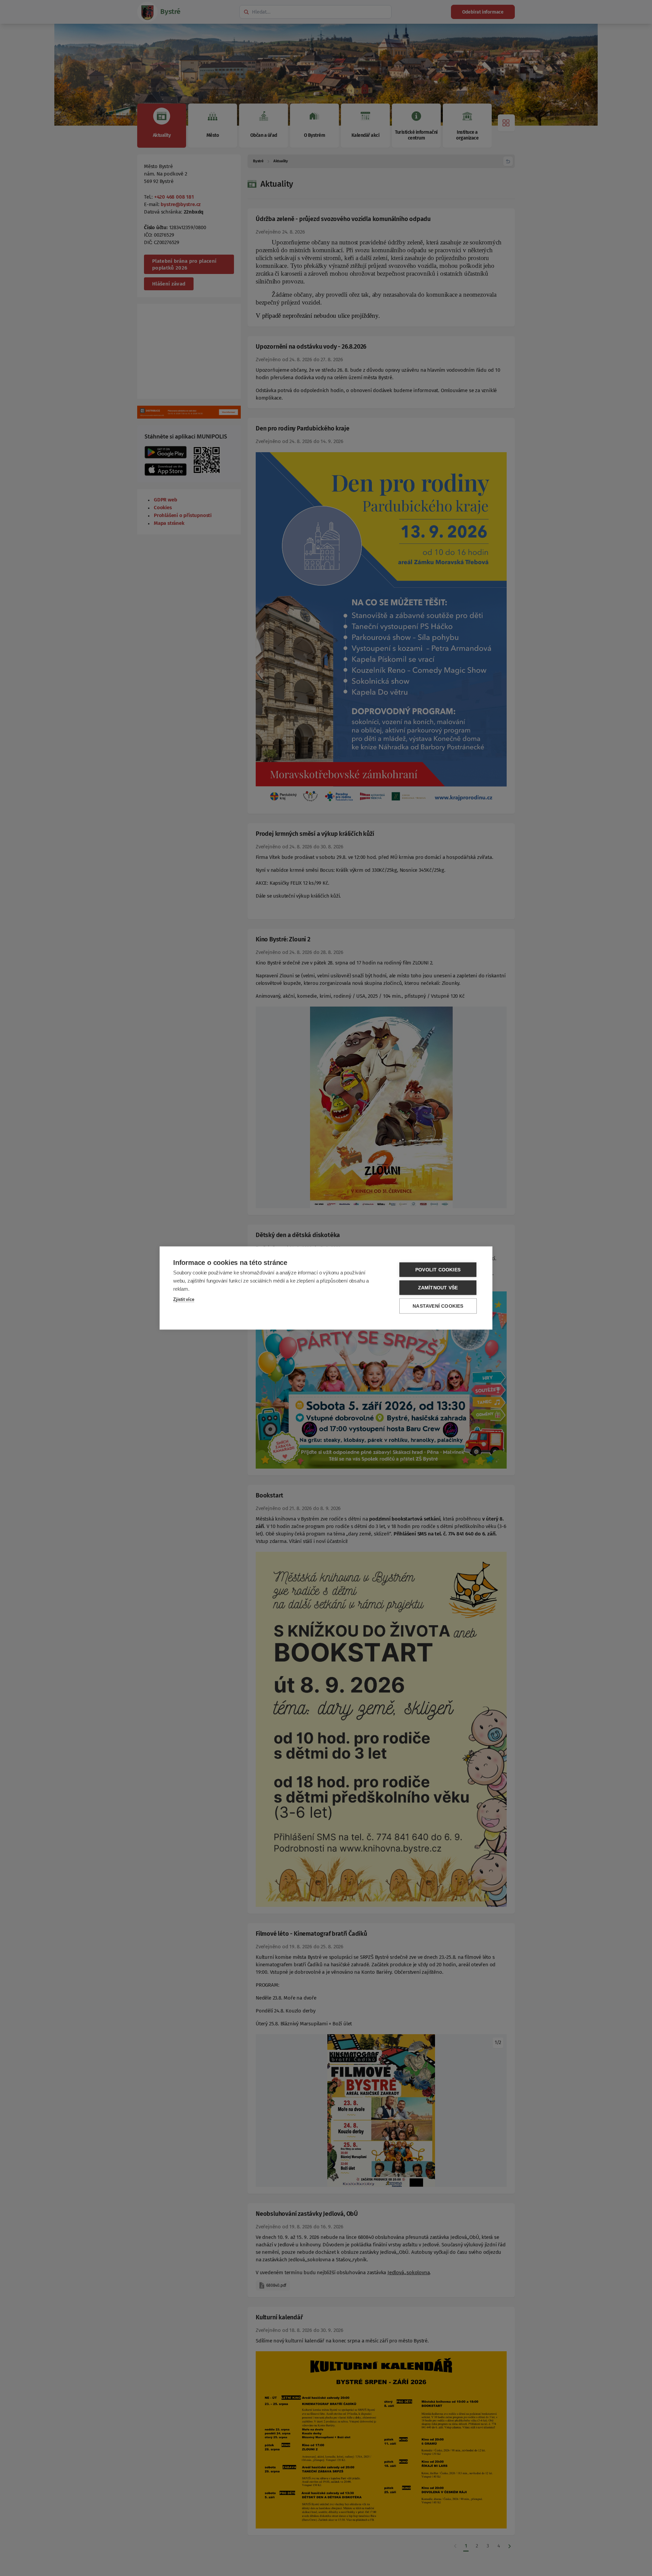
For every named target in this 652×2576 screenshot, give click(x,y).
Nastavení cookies (438, 1306)
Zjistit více (184, 1299)
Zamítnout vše (438, 1288)
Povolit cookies (438, 1270)
